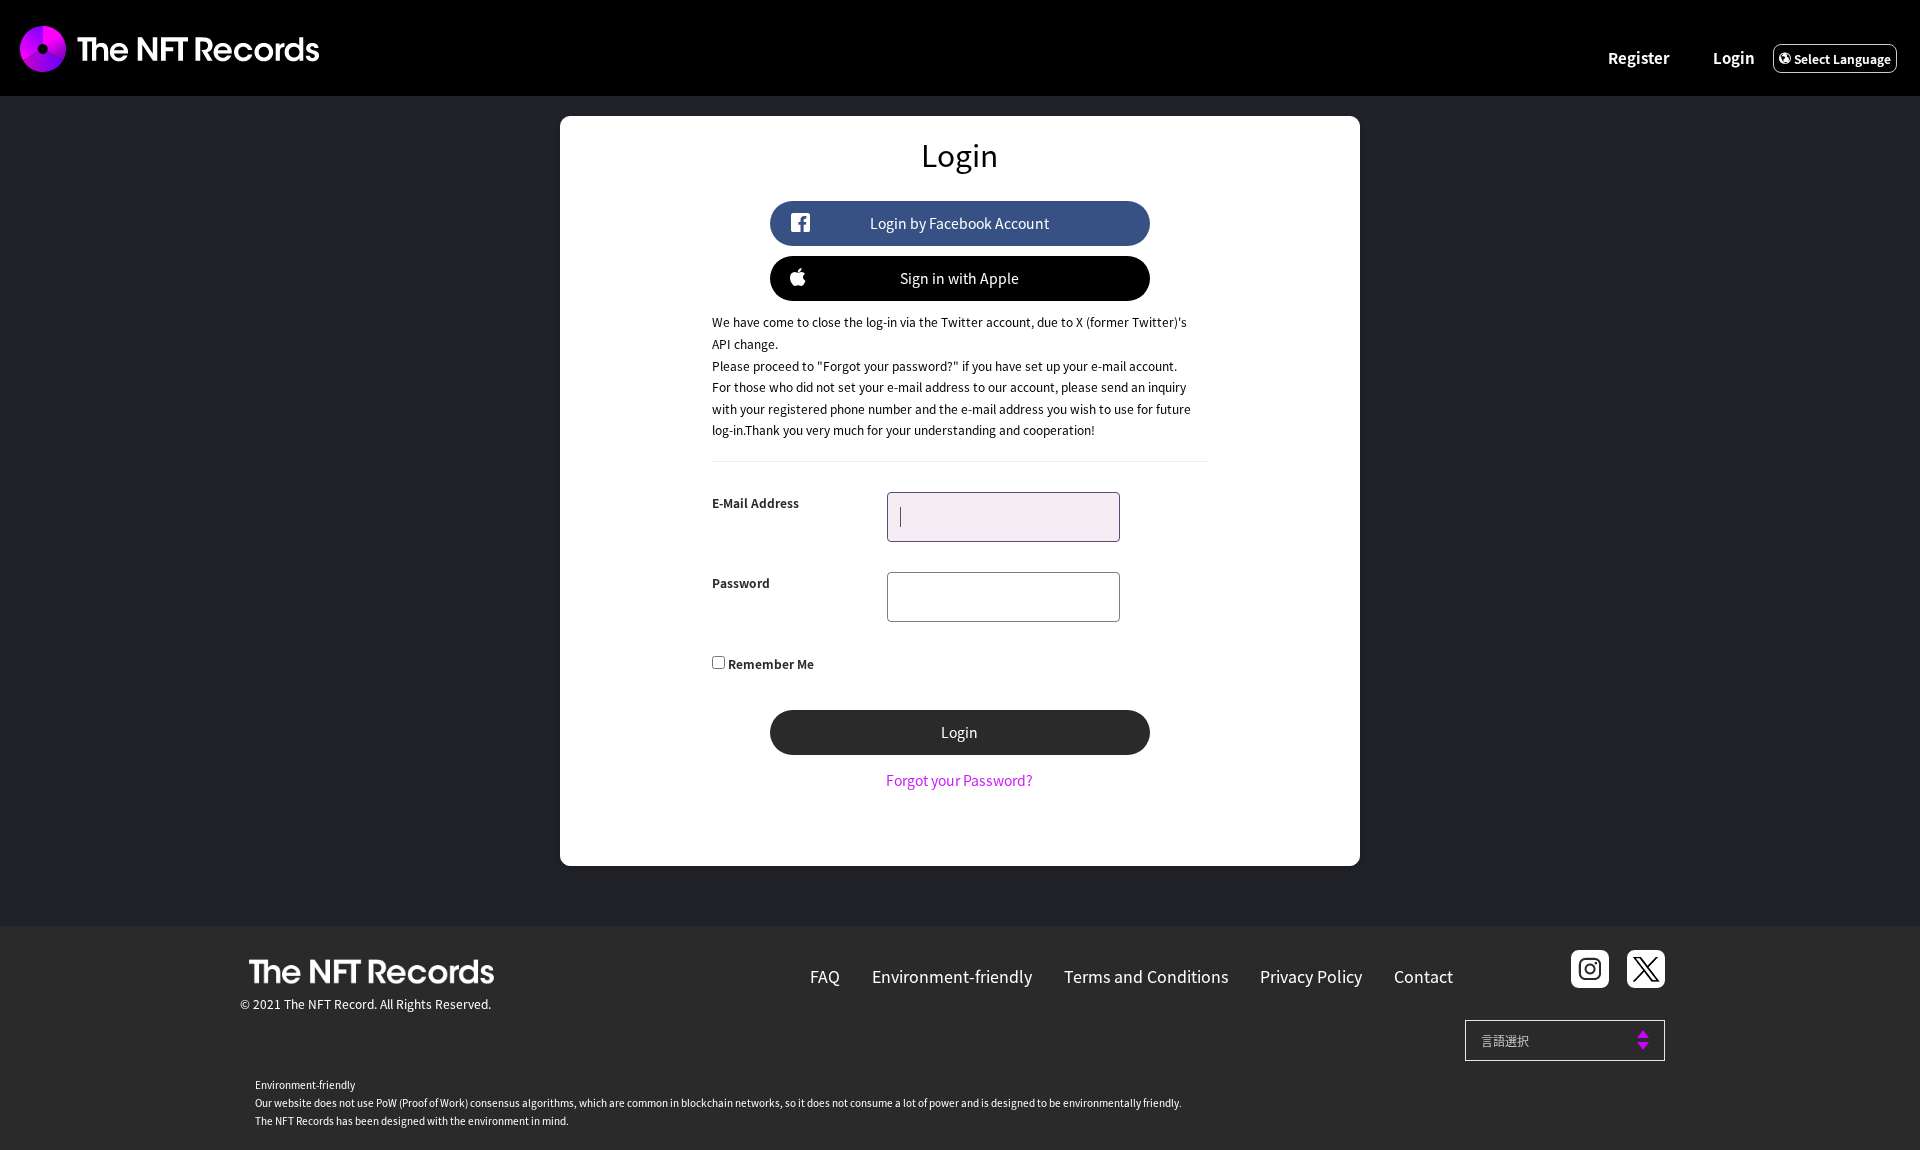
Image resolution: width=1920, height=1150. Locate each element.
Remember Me (771, 663)
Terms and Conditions (1146, 976)
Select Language (1841, 58)
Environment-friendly (952, 976)
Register (1639, 57)
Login (1734, 57)
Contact (1423, 976)
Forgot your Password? (959, 780)
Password (741, 582)
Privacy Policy (1311, 976)
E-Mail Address (755, 502)
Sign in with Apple (959, 278)
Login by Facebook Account (959, 223)
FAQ (825, 976)
